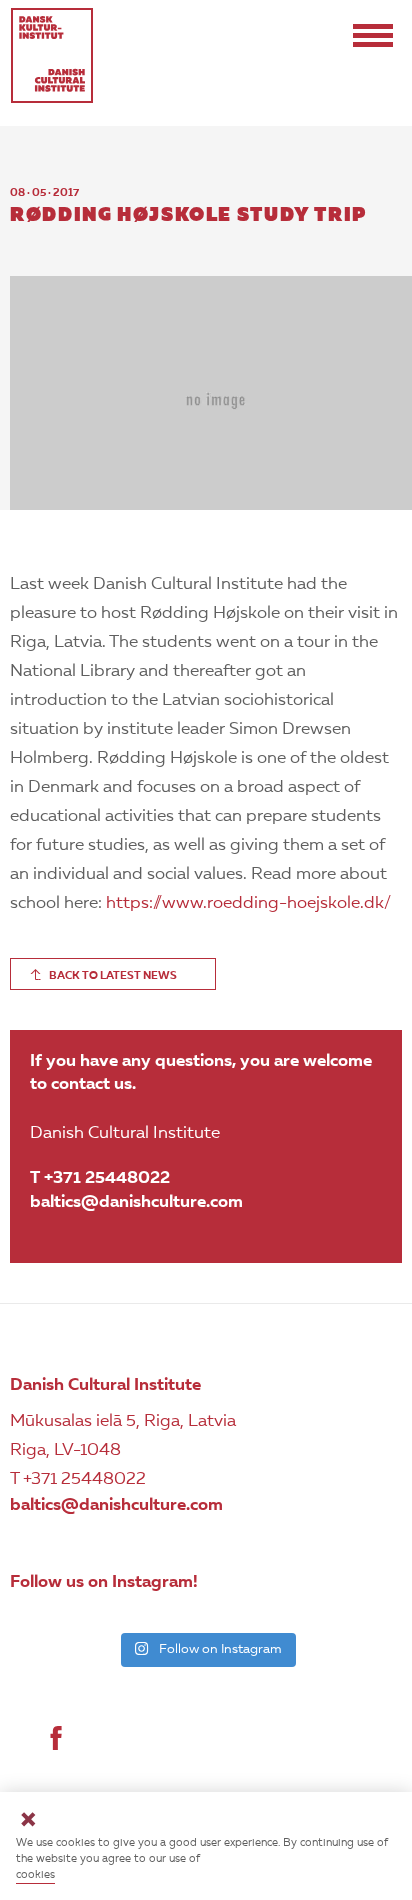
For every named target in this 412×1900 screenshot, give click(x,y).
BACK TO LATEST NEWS (113, 976)
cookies (35, 1875)
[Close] (28, 1822)
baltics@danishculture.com (136, 1202)
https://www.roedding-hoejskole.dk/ (248, 903)
